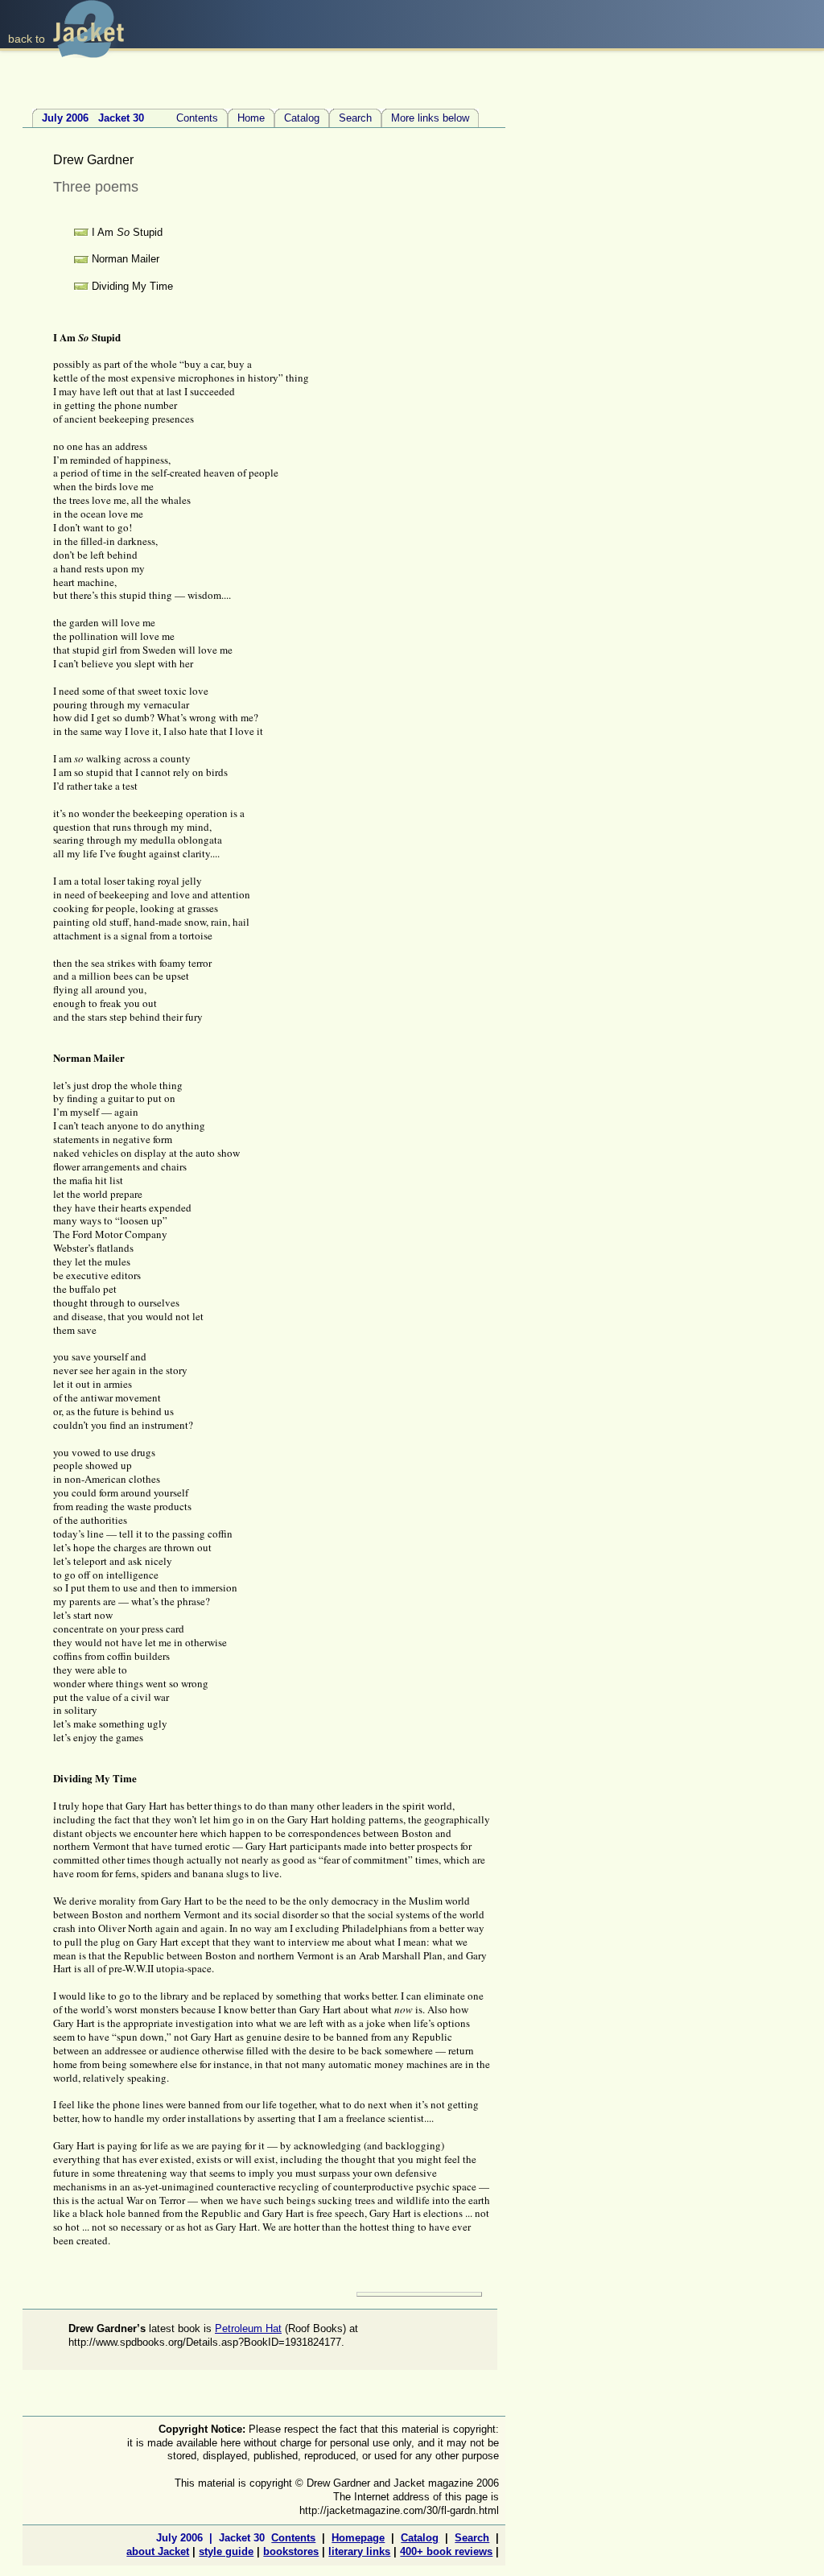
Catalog (302, 118)
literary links (359, 2551)
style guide (226, 2551)
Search (355, 118)
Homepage (358, 2538)
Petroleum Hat (248, 2328)
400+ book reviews (446, 2551)
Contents (130, 118)
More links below (430, 118)
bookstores (291, 2551)
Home (251, 118)
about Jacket (158, 2551)
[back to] (89, 54)
